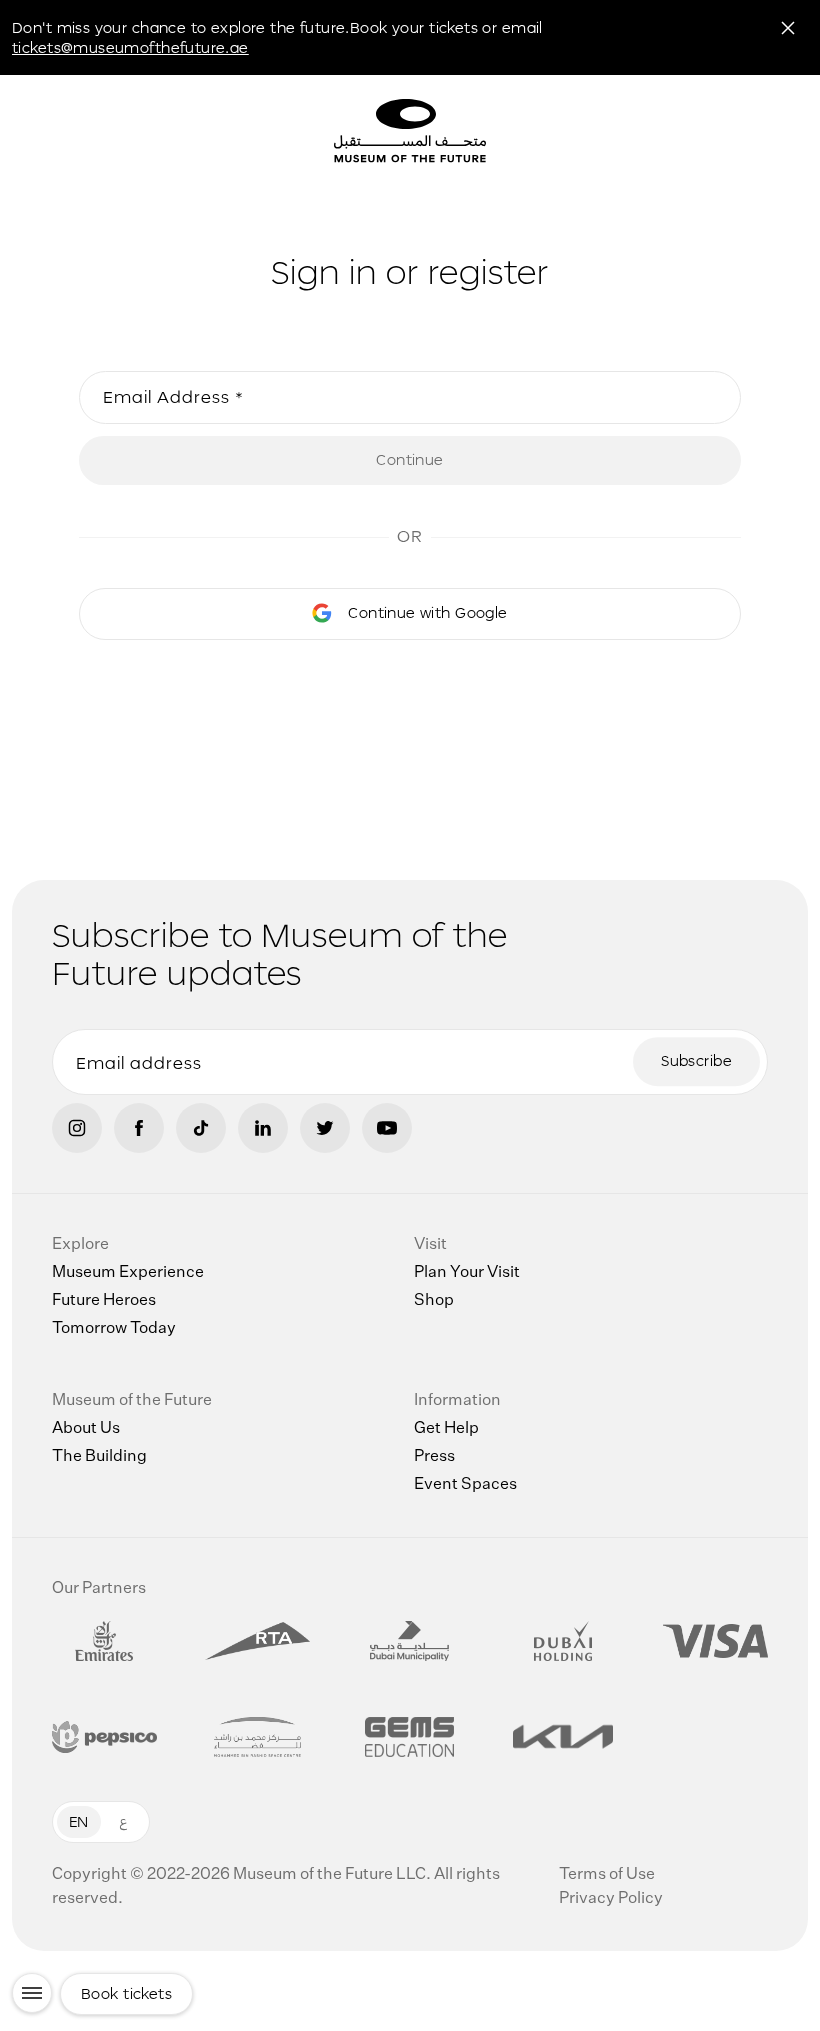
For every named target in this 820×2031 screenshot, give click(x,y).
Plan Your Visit (467, 1273)
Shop (434, 1301)
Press (434, 1457)
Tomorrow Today (114, 1329)
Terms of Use (607, 1875)
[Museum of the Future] (486, 133)
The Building (99, 1457)
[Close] (788, 28)
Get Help (446, 1429)
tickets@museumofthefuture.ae (130, 47)
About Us (86, 1429)
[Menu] (32, 1993)
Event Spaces (465, 1485)
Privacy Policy (611, 1899)
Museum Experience (128, 1273)
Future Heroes (104, 1301)
